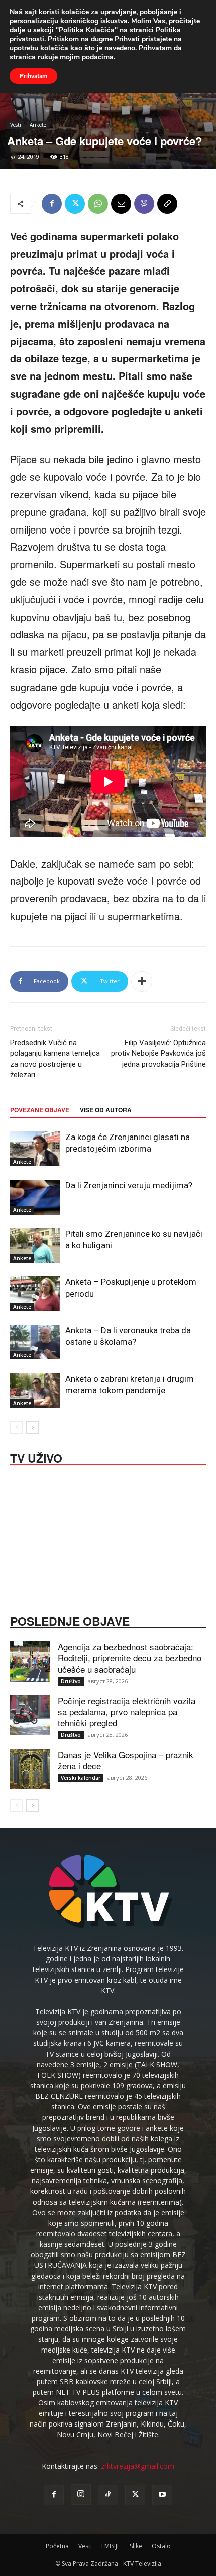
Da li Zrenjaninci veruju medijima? (129, 1185)
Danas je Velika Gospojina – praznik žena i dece (126, 1760)
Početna (57, 2546)
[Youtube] (162, 2495)
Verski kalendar (81, 1778)
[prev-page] (16, 1428)
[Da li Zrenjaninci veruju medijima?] (35, 1197)
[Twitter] (75, 204)
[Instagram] (81, 2494)
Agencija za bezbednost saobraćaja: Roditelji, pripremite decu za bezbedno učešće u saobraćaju (130, 1658)
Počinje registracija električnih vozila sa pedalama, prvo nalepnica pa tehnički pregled (127, 1712)
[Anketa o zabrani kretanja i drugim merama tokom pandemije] (35, 1390)
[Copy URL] (167, 204)
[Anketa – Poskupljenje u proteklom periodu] (35, 1294)
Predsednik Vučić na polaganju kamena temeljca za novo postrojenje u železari (55, 1059)
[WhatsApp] (98, 204)
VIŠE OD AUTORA (106, 1110)
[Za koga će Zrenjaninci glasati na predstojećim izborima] (35, 1149)
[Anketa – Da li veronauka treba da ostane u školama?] (35, 1342)
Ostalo (161, 2546)
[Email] (121, 204)
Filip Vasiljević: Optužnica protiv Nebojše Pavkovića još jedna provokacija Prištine (158, 1053)
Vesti (16, 125)
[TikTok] (108, 2495)
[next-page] (32, 1428)
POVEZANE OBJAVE (40, 1110)
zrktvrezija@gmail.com (138, 2466)
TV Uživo (36, 1457)
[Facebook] (52, 204)
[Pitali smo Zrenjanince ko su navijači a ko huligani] (35, 1245)
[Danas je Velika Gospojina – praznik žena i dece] (30, 1769)
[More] (142, 981)
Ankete (38, 125)
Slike (136, 2546)
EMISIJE (111, 2546)
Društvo (71, 1681)
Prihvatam (33, 76)
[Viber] (144, 204)
